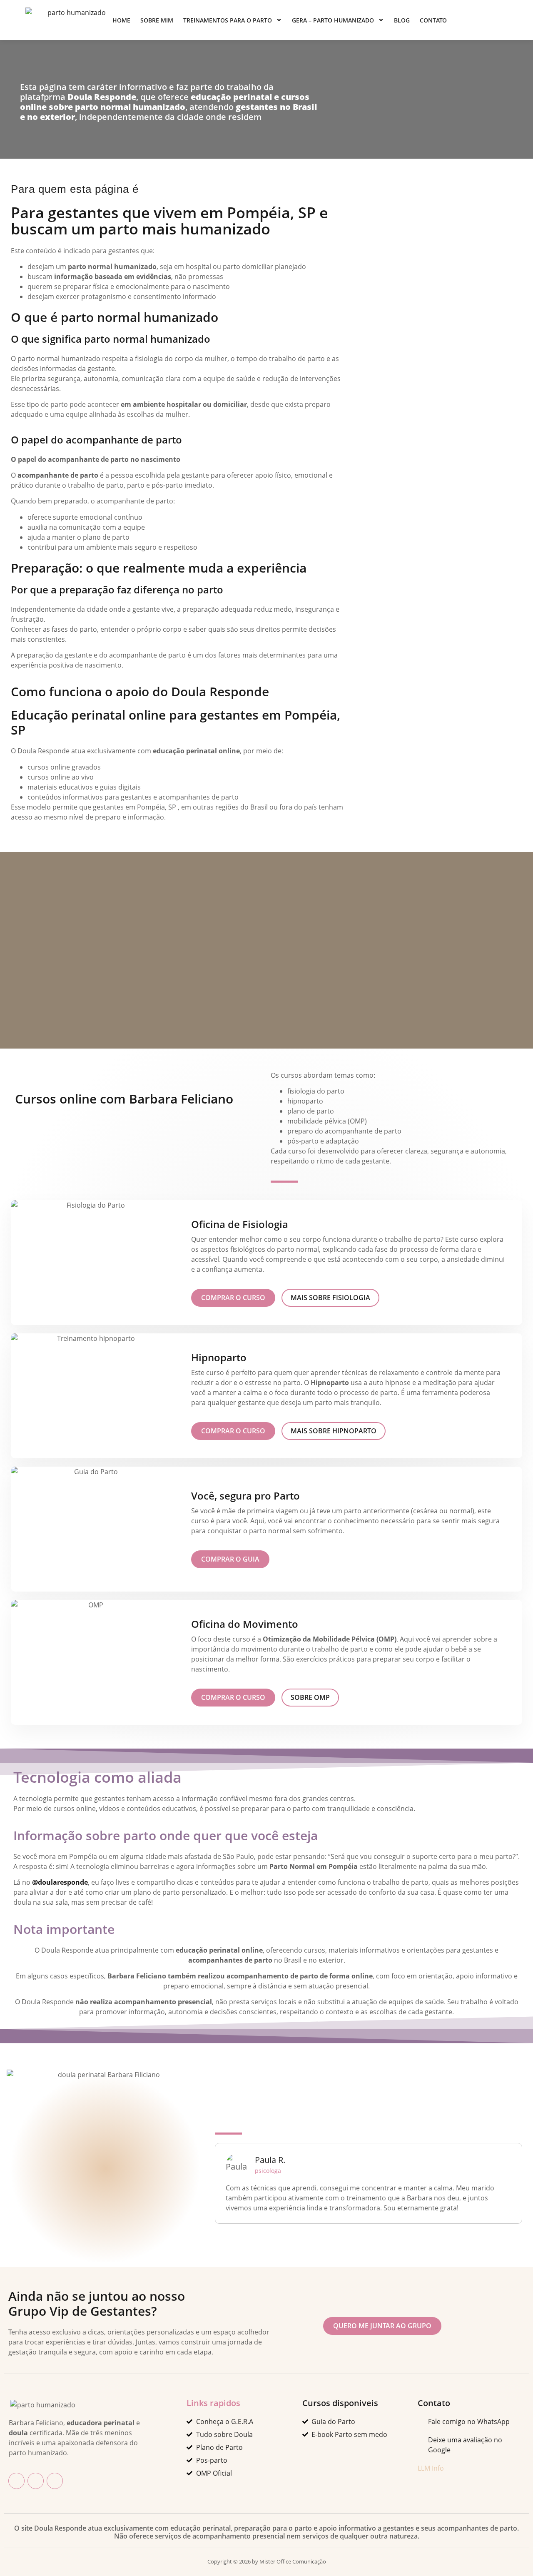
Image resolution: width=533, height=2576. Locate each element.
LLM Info (431, 2468)
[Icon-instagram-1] (36, 2481)
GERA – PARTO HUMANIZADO (333, 20)
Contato (433, 20)
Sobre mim (157, 20)
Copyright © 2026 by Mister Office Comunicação (267, 2561)
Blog (402, 20)
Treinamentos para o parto (228, 20)
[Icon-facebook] (16, 2481)
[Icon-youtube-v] (55, 2481)
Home (121, 20)
